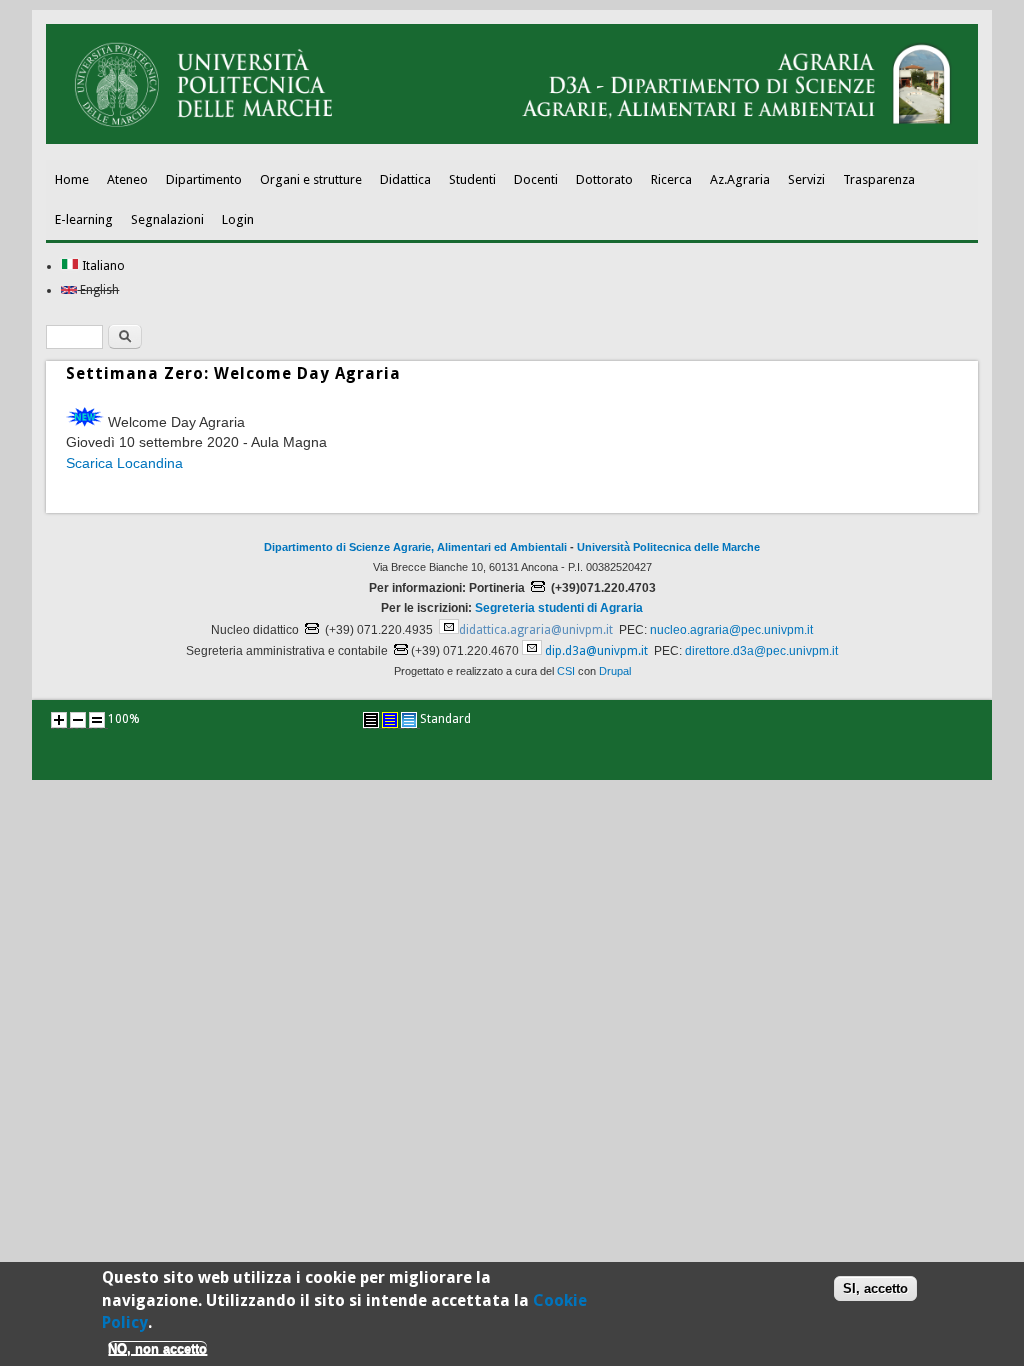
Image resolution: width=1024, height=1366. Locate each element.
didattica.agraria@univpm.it (536, 630)
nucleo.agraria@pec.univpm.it (731, 630)
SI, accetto (875, 1288)
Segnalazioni (167, 219)
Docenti (536, 179)
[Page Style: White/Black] (371, 720)
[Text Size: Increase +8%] (59, 720)
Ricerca (671, 179)
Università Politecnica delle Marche (668, 547)
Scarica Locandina (124, 463)
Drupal (615, 671)
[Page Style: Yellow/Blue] (390, 720)
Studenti (472, 179)
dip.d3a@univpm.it (596, 651)
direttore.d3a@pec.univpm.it (761, 651)
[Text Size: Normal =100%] (97, 720)
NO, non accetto (157, 1348)
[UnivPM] (511, 140)
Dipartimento (204, 179)
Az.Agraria (740, 179)
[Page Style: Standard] (409, 720)
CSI (566, 671)
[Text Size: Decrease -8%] (78, 720)
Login (238, 219)
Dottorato (604, 179)
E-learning (84, 219)
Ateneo (127, 179)
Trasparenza (879, 179)
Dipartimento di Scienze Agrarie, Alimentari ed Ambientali (415, 547)
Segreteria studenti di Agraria (559, 608)
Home (72, 179)
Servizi (806, 179)
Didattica (405, 179)
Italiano (102, 266)
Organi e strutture (311, 179)
